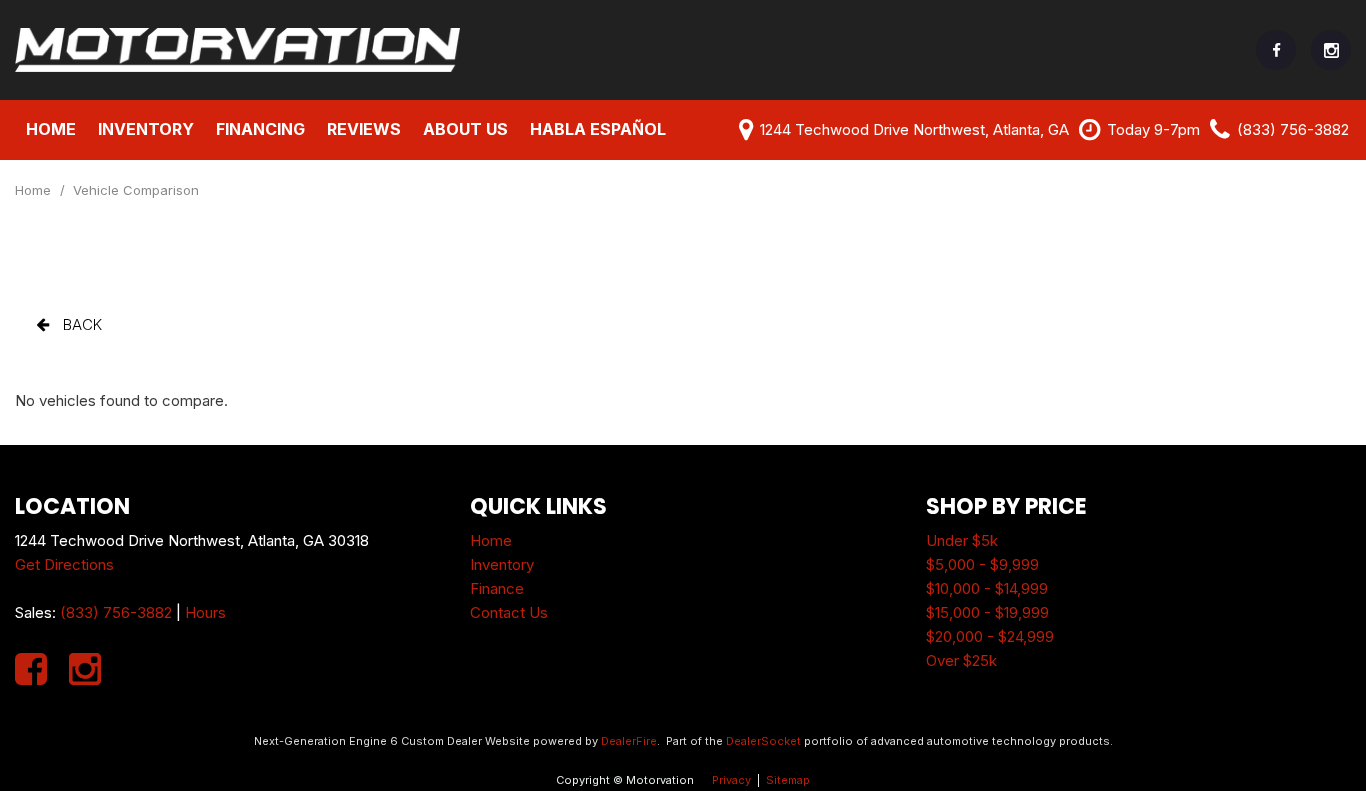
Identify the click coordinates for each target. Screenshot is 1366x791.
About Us (465, 129)
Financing (260, 129)
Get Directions (64, 564)
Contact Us (509, 612)
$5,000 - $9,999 (982, 564)
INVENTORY (146, 129)
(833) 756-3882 (116, 612)
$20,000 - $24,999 (990, 636)
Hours (205, 612)
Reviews (364, 129)
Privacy (731, 780)
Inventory (502, 564)
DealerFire (629, 741)
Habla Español (598, 129)
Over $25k (961, 660)
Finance (497, 588)
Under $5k (962, 540)
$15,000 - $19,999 (987, 612)
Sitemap (788, 780)
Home (51, 129)
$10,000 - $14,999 (987, 588)
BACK (80, 324)
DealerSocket (763, 741)
